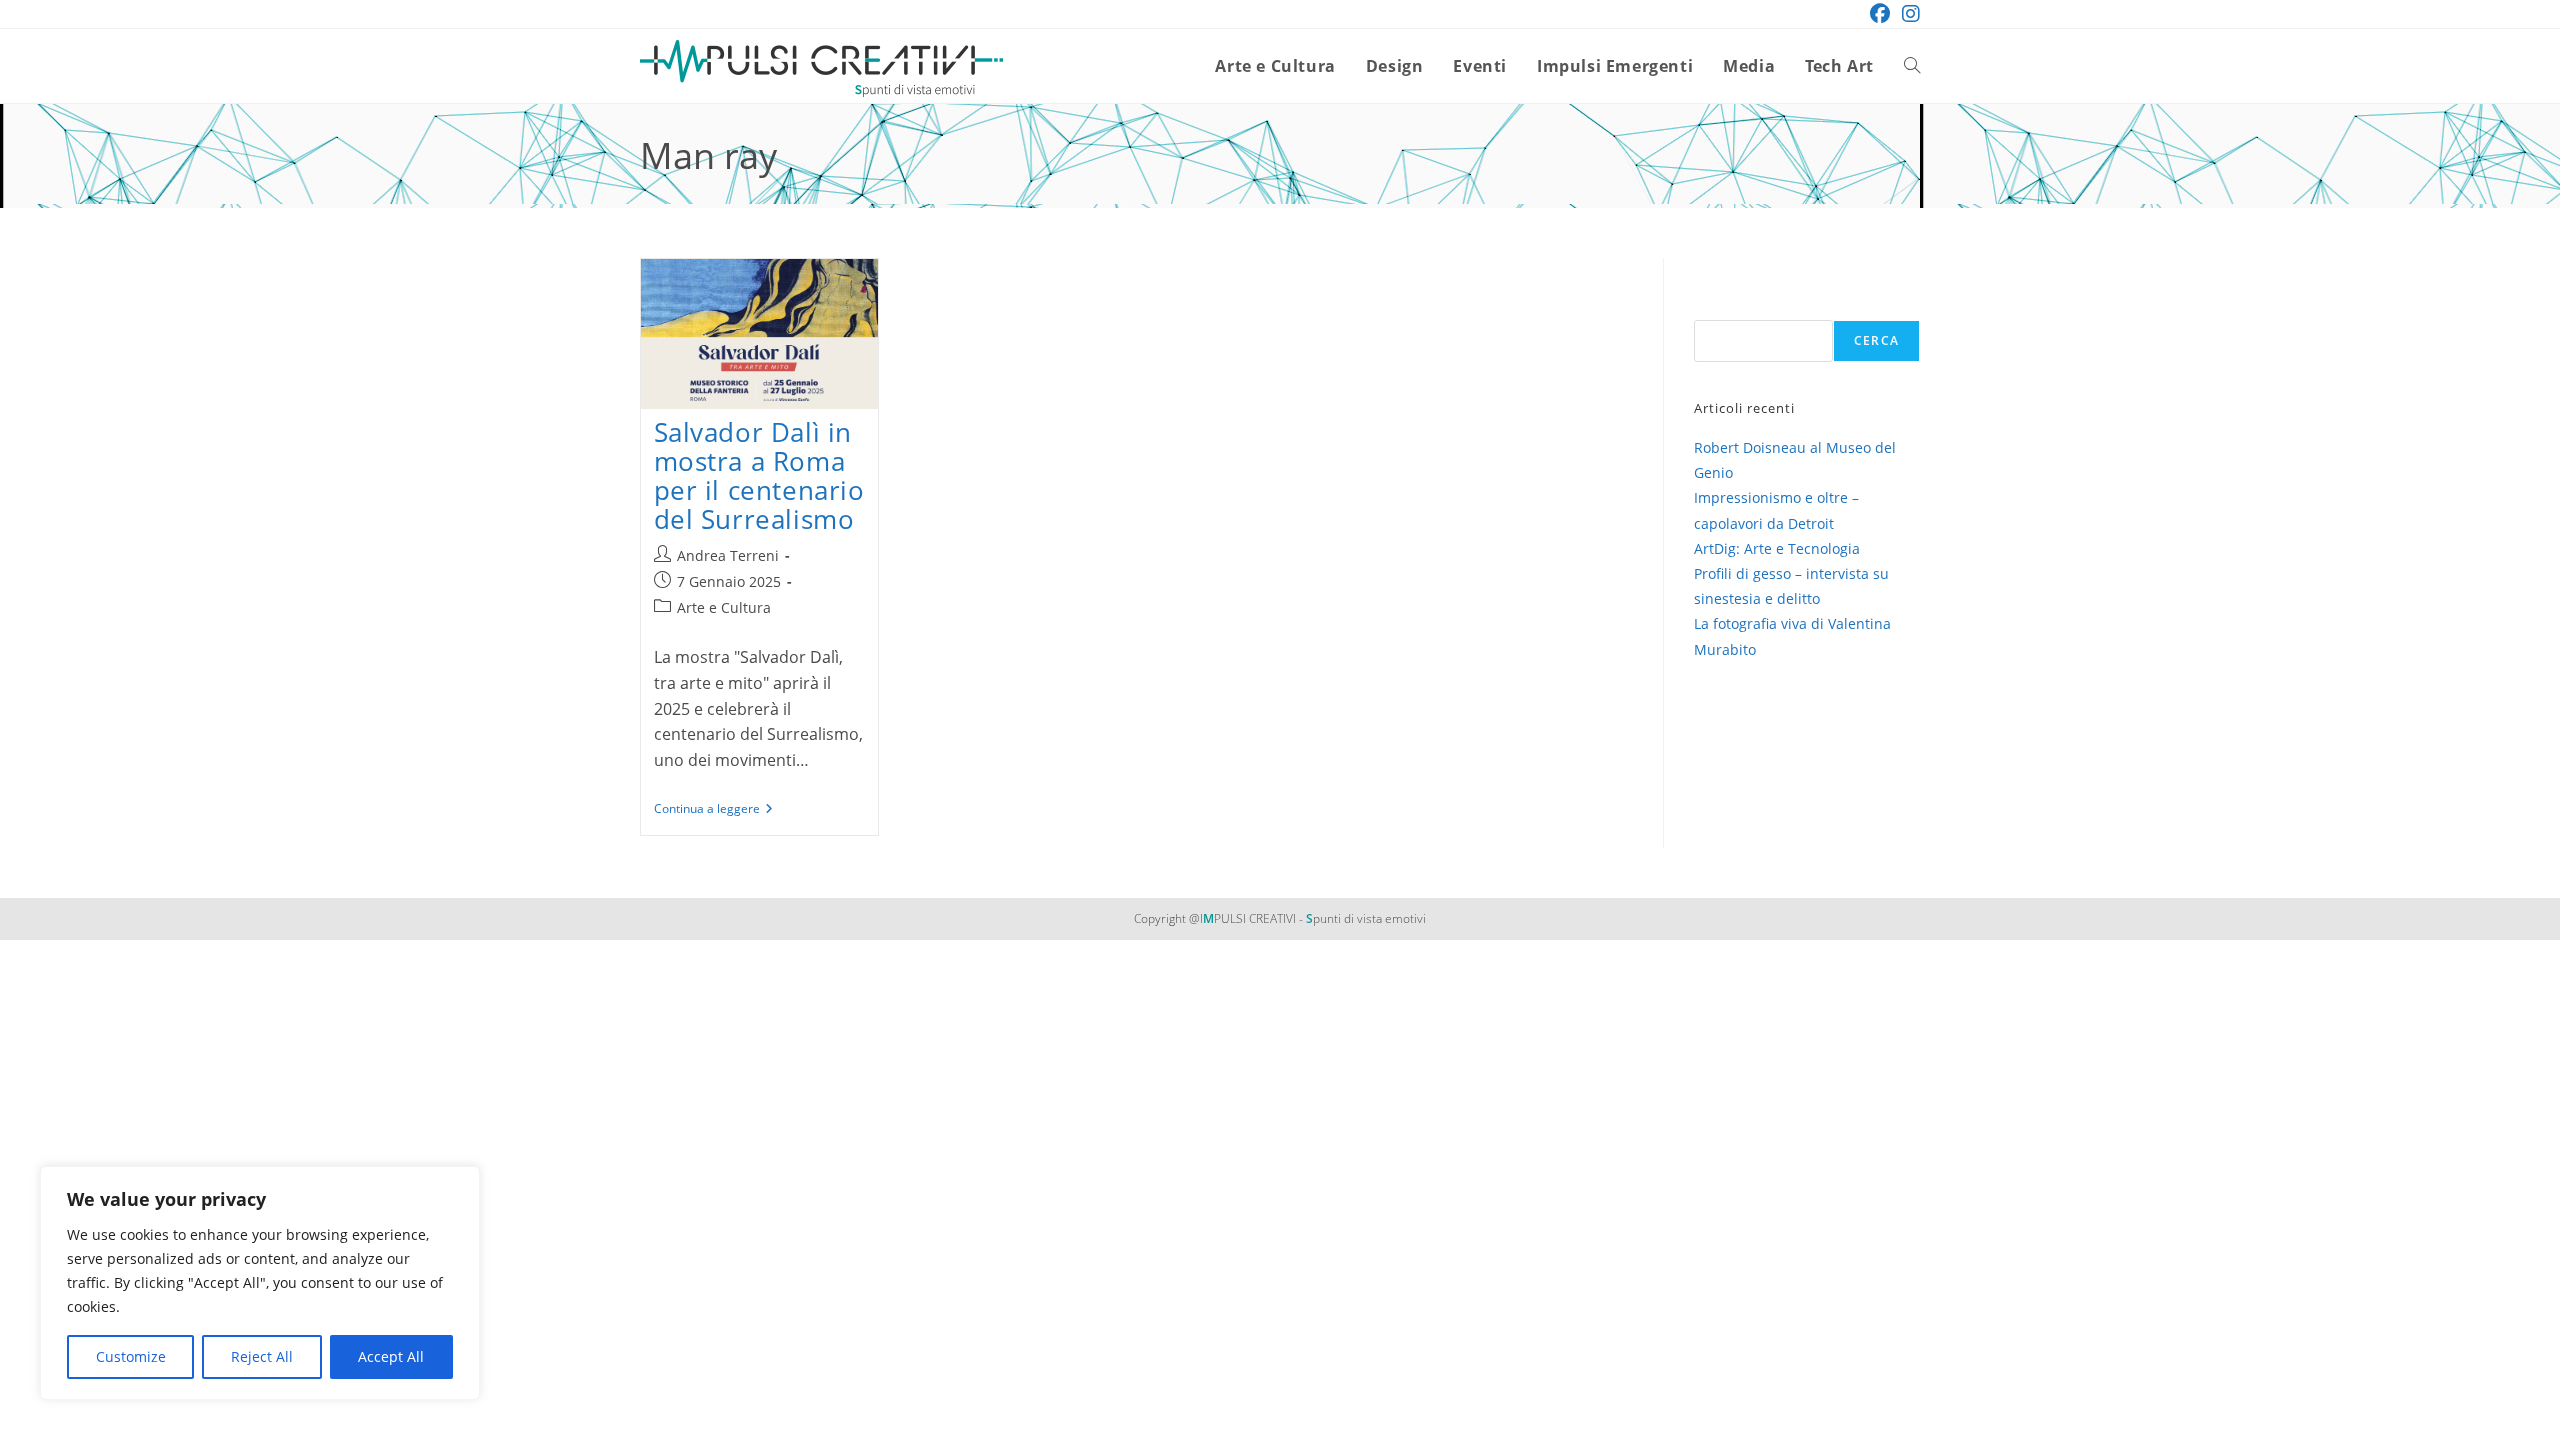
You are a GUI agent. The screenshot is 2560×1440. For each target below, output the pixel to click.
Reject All (262, 1356)
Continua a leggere (713, 810)
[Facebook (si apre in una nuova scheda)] (1880, 14)
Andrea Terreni (728, 555)
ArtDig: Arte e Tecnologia (1777, 548)
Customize (131, 1356)
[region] (260, 1283)
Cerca (1876, 340)
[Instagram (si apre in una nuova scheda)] (1908, 14)
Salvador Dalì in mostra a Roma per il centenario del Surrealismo (759, 476)
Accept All (391, 1356)
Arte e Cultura (724, 607)
